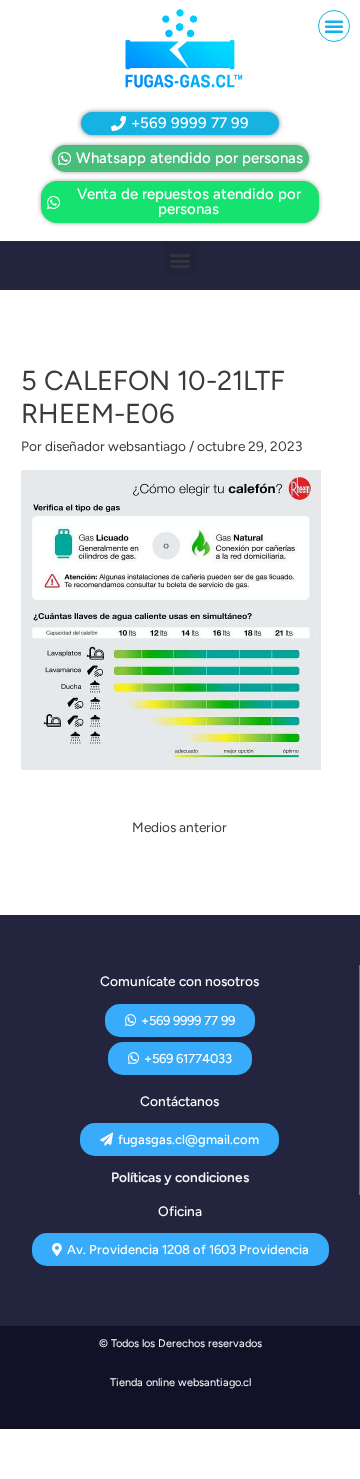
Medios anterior (179, 827)
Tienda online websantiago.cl (180, 1382)
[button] (334, 26)
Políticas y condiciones (180, 1177)
